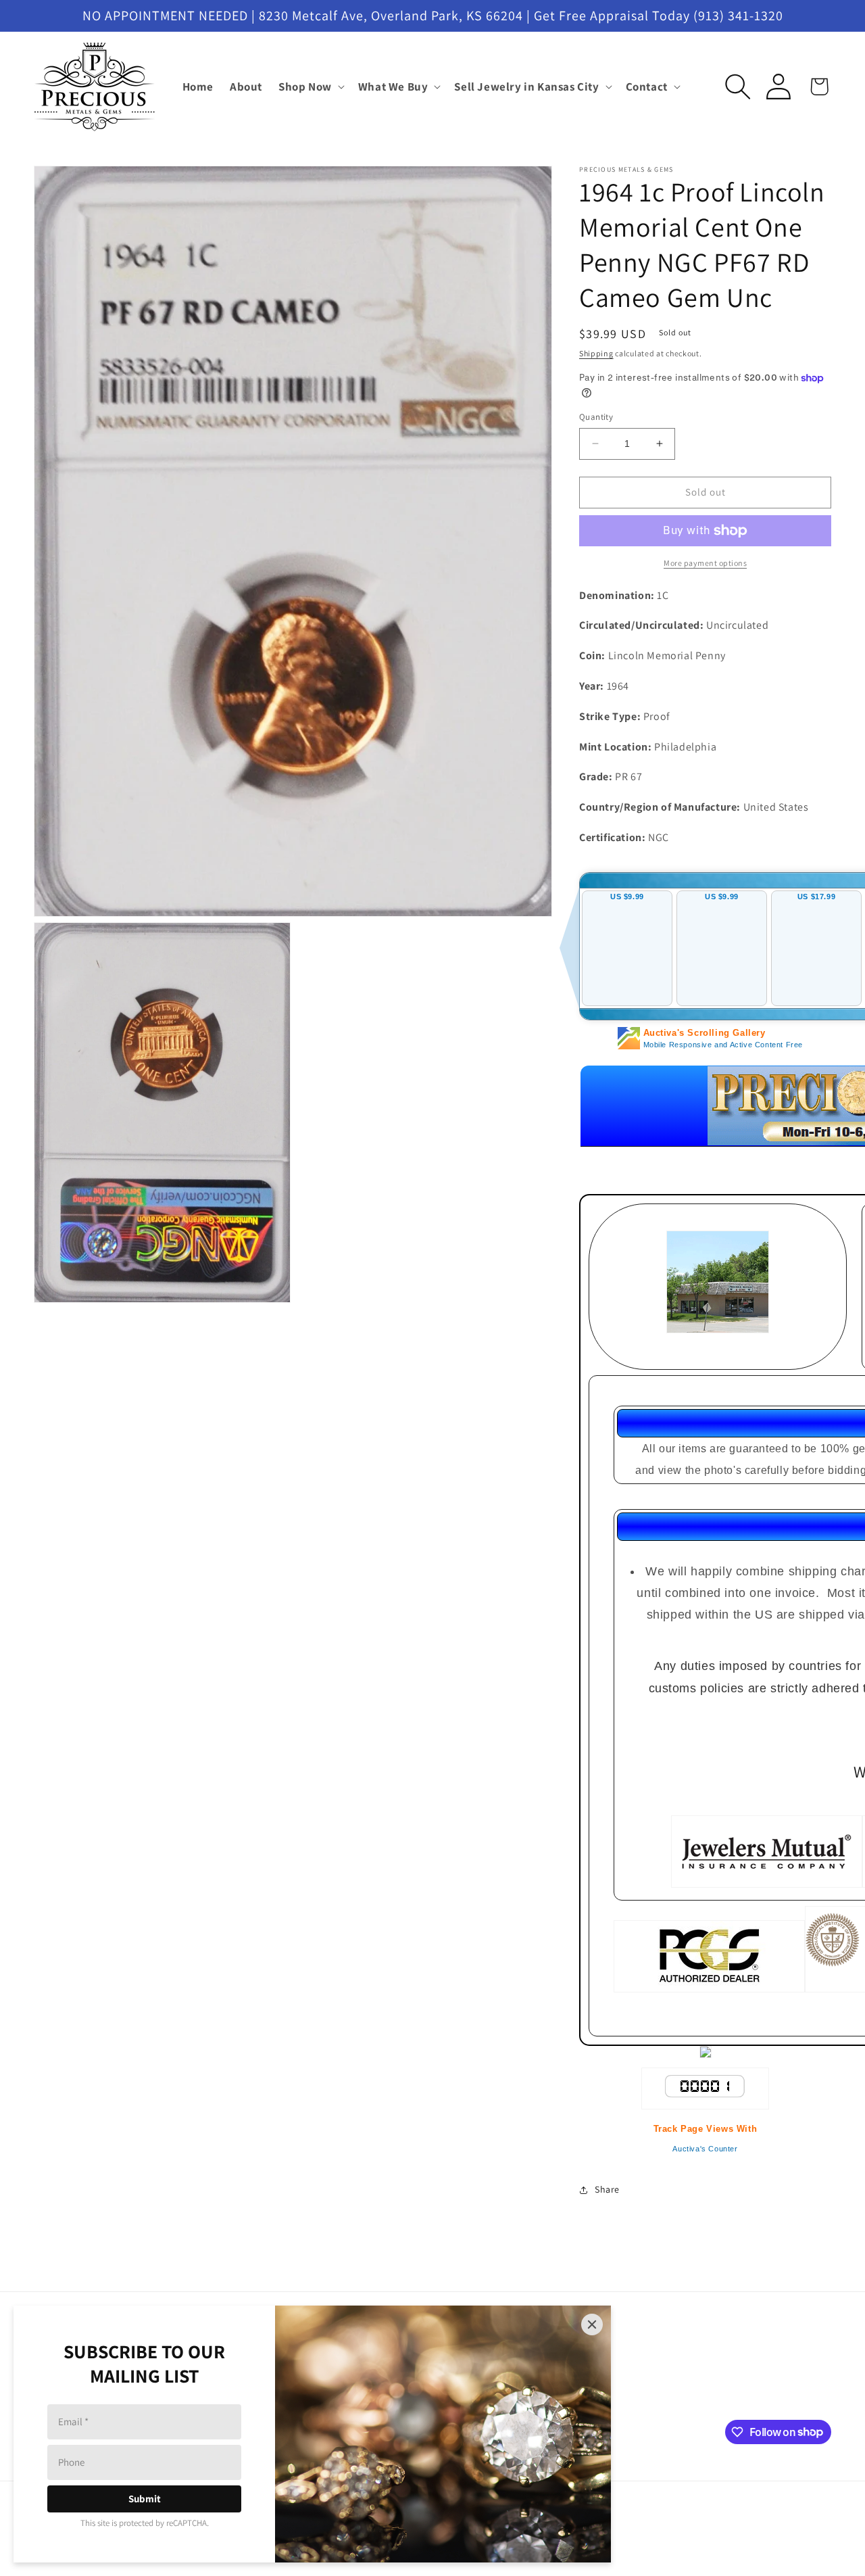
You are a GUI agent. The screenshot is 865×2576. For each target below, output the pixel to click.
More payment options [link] (705, 563)
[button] (310, 87)
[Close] (592, 2324)
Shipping (596, 353)
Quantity (596, 417)
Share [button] (607, 2189)
